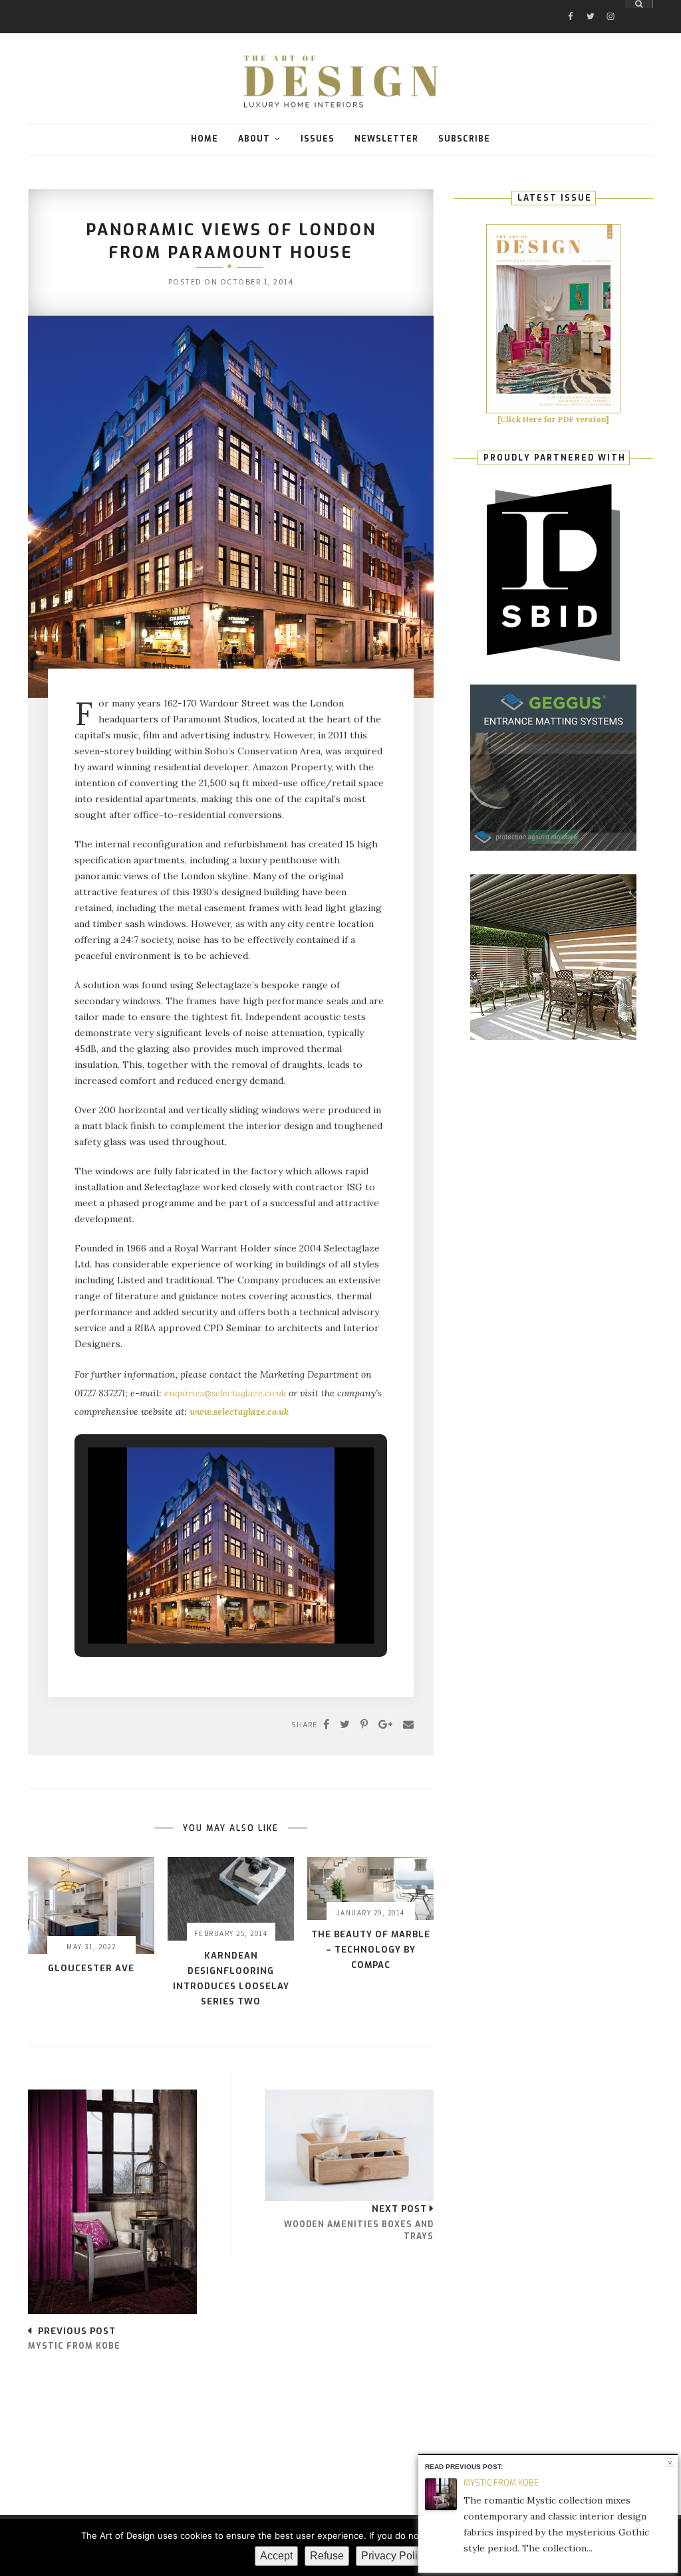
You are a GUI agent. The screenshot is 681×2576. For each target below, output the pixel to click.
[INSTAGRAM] (611, 4)
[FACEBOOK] (571, 4)
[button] (200, 1612)
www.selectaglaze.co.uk (239, 1412)
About (254, 139)
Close (670, 2463)
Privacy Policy (395, 2556)
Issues (318, 139)
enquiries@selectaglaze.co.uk (225, 1393)
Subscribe (464, 139)
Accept (276, 2556)
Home (204, 139)
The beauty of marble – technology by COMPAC (371, 1950)
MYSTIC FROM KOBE (501, 2483)
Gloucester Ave (91, 1968)
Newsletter (386, 139)
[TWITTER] (591, 4)
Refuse (327, 2556)
